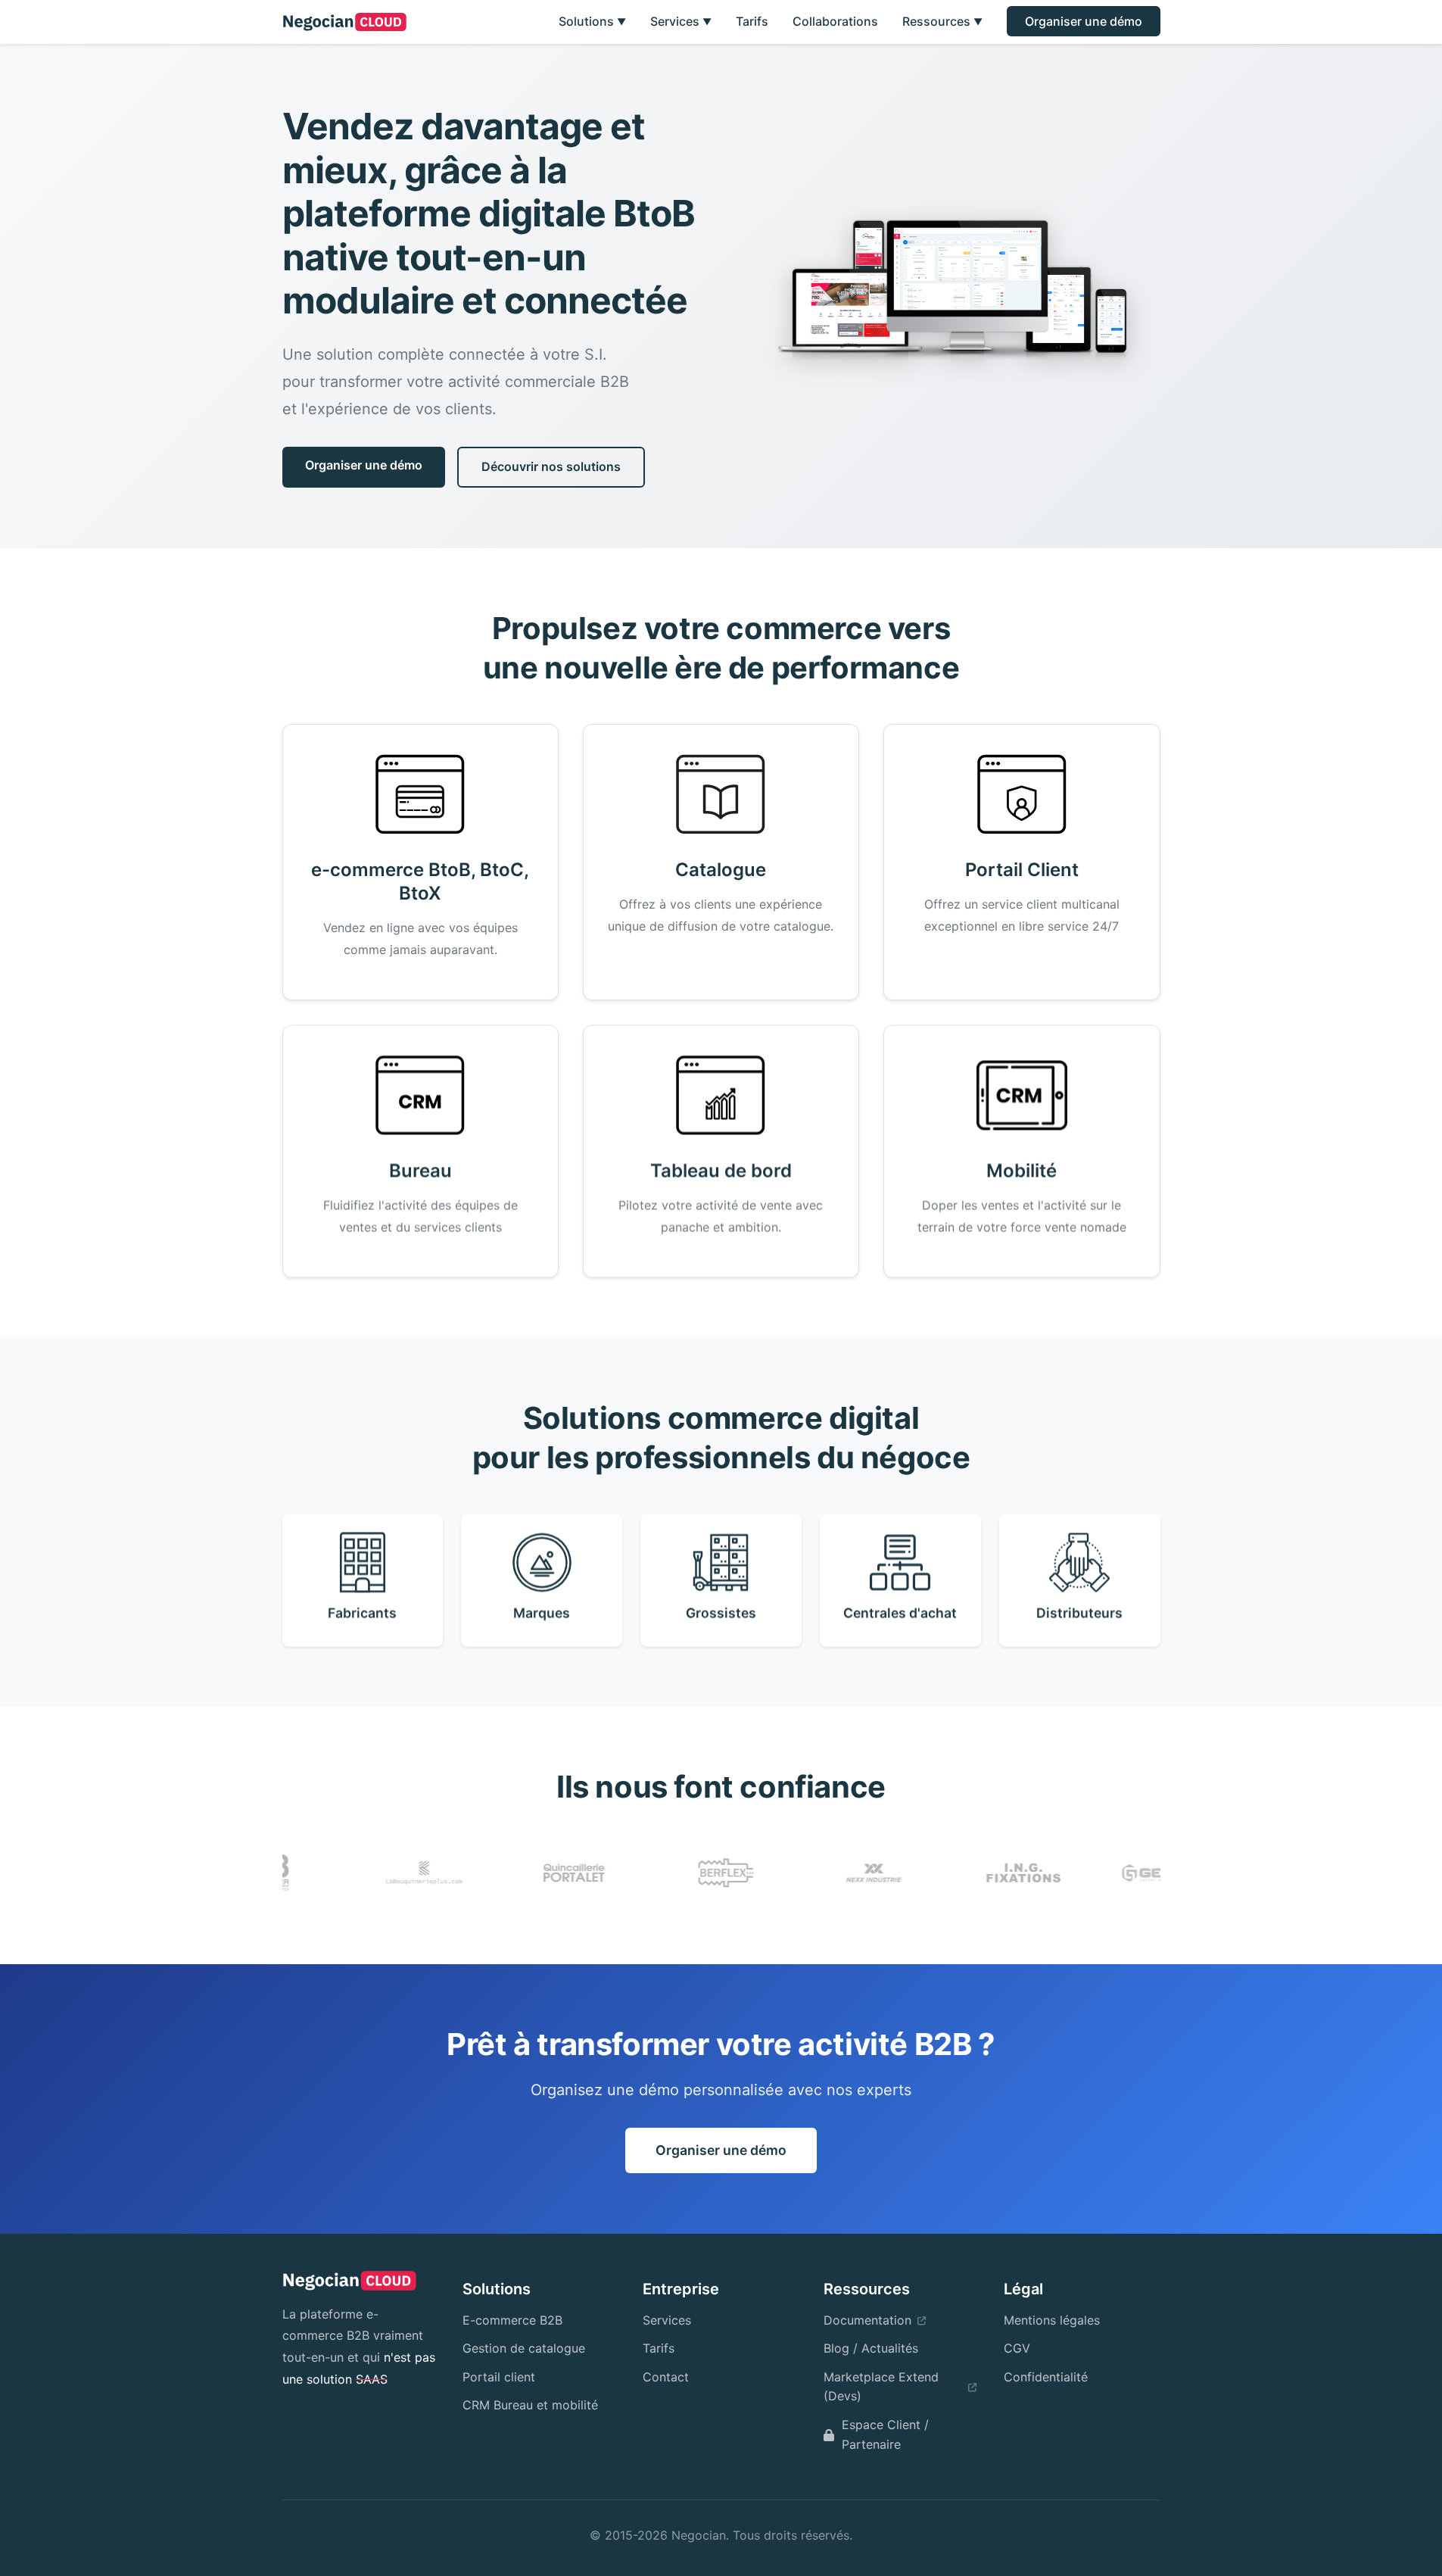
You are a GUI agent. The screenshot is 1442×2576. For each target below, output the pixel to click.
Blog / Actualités (871, 2348)
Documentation (867, 2320)
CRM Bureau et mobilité (530, 2405)
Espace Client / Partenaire (885, 2434)
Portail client (499, 2377)
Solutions (592, 21)
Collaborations (835, 21)
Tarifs (752, 21)
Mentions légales (1052, 2320)
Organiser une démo (1084, 21)
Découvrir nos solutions (551, 466)
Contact (666, 2377)
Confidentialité (1046, 2377)
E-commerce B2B (512, 2320)
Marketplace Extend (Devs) (881, 2387)
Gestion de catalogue (524, 2348)
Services (681, 21)
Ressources (942, 21)
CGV (1017, 2348)
